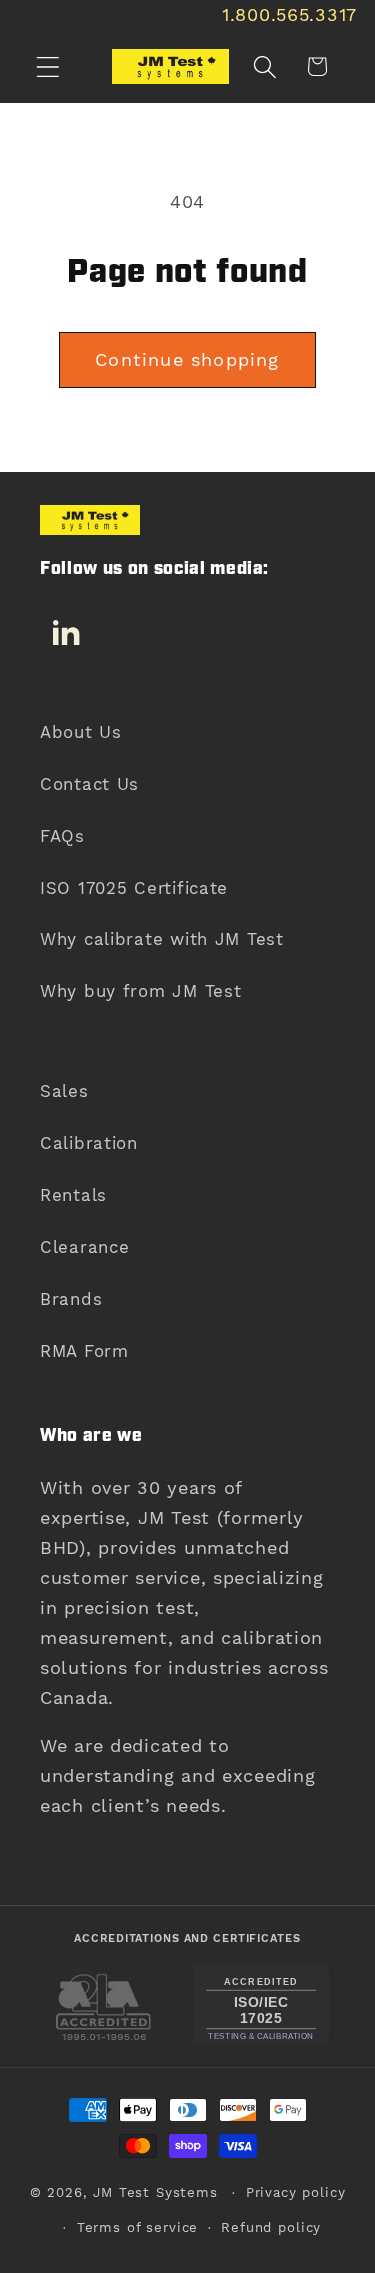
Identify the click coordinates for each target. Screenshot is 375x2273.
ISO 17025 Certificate (134, 888)
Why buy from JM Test (140, 991)
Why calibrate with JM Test (162, 939)
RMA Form (84, 1351)
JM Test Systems (155, 2192)
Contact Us (89, 784)
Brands (71, 1299)
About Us (81, 732)
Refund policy (271, 2227)
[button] (48, 66)
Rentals (73, 1195)
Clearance (84, 1247)
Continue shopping (187, 359)
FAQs (62, 836)
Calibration (89, 1143)
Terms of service (137, 2227)
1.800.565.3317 (289, 14)
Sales (64, 1091)
